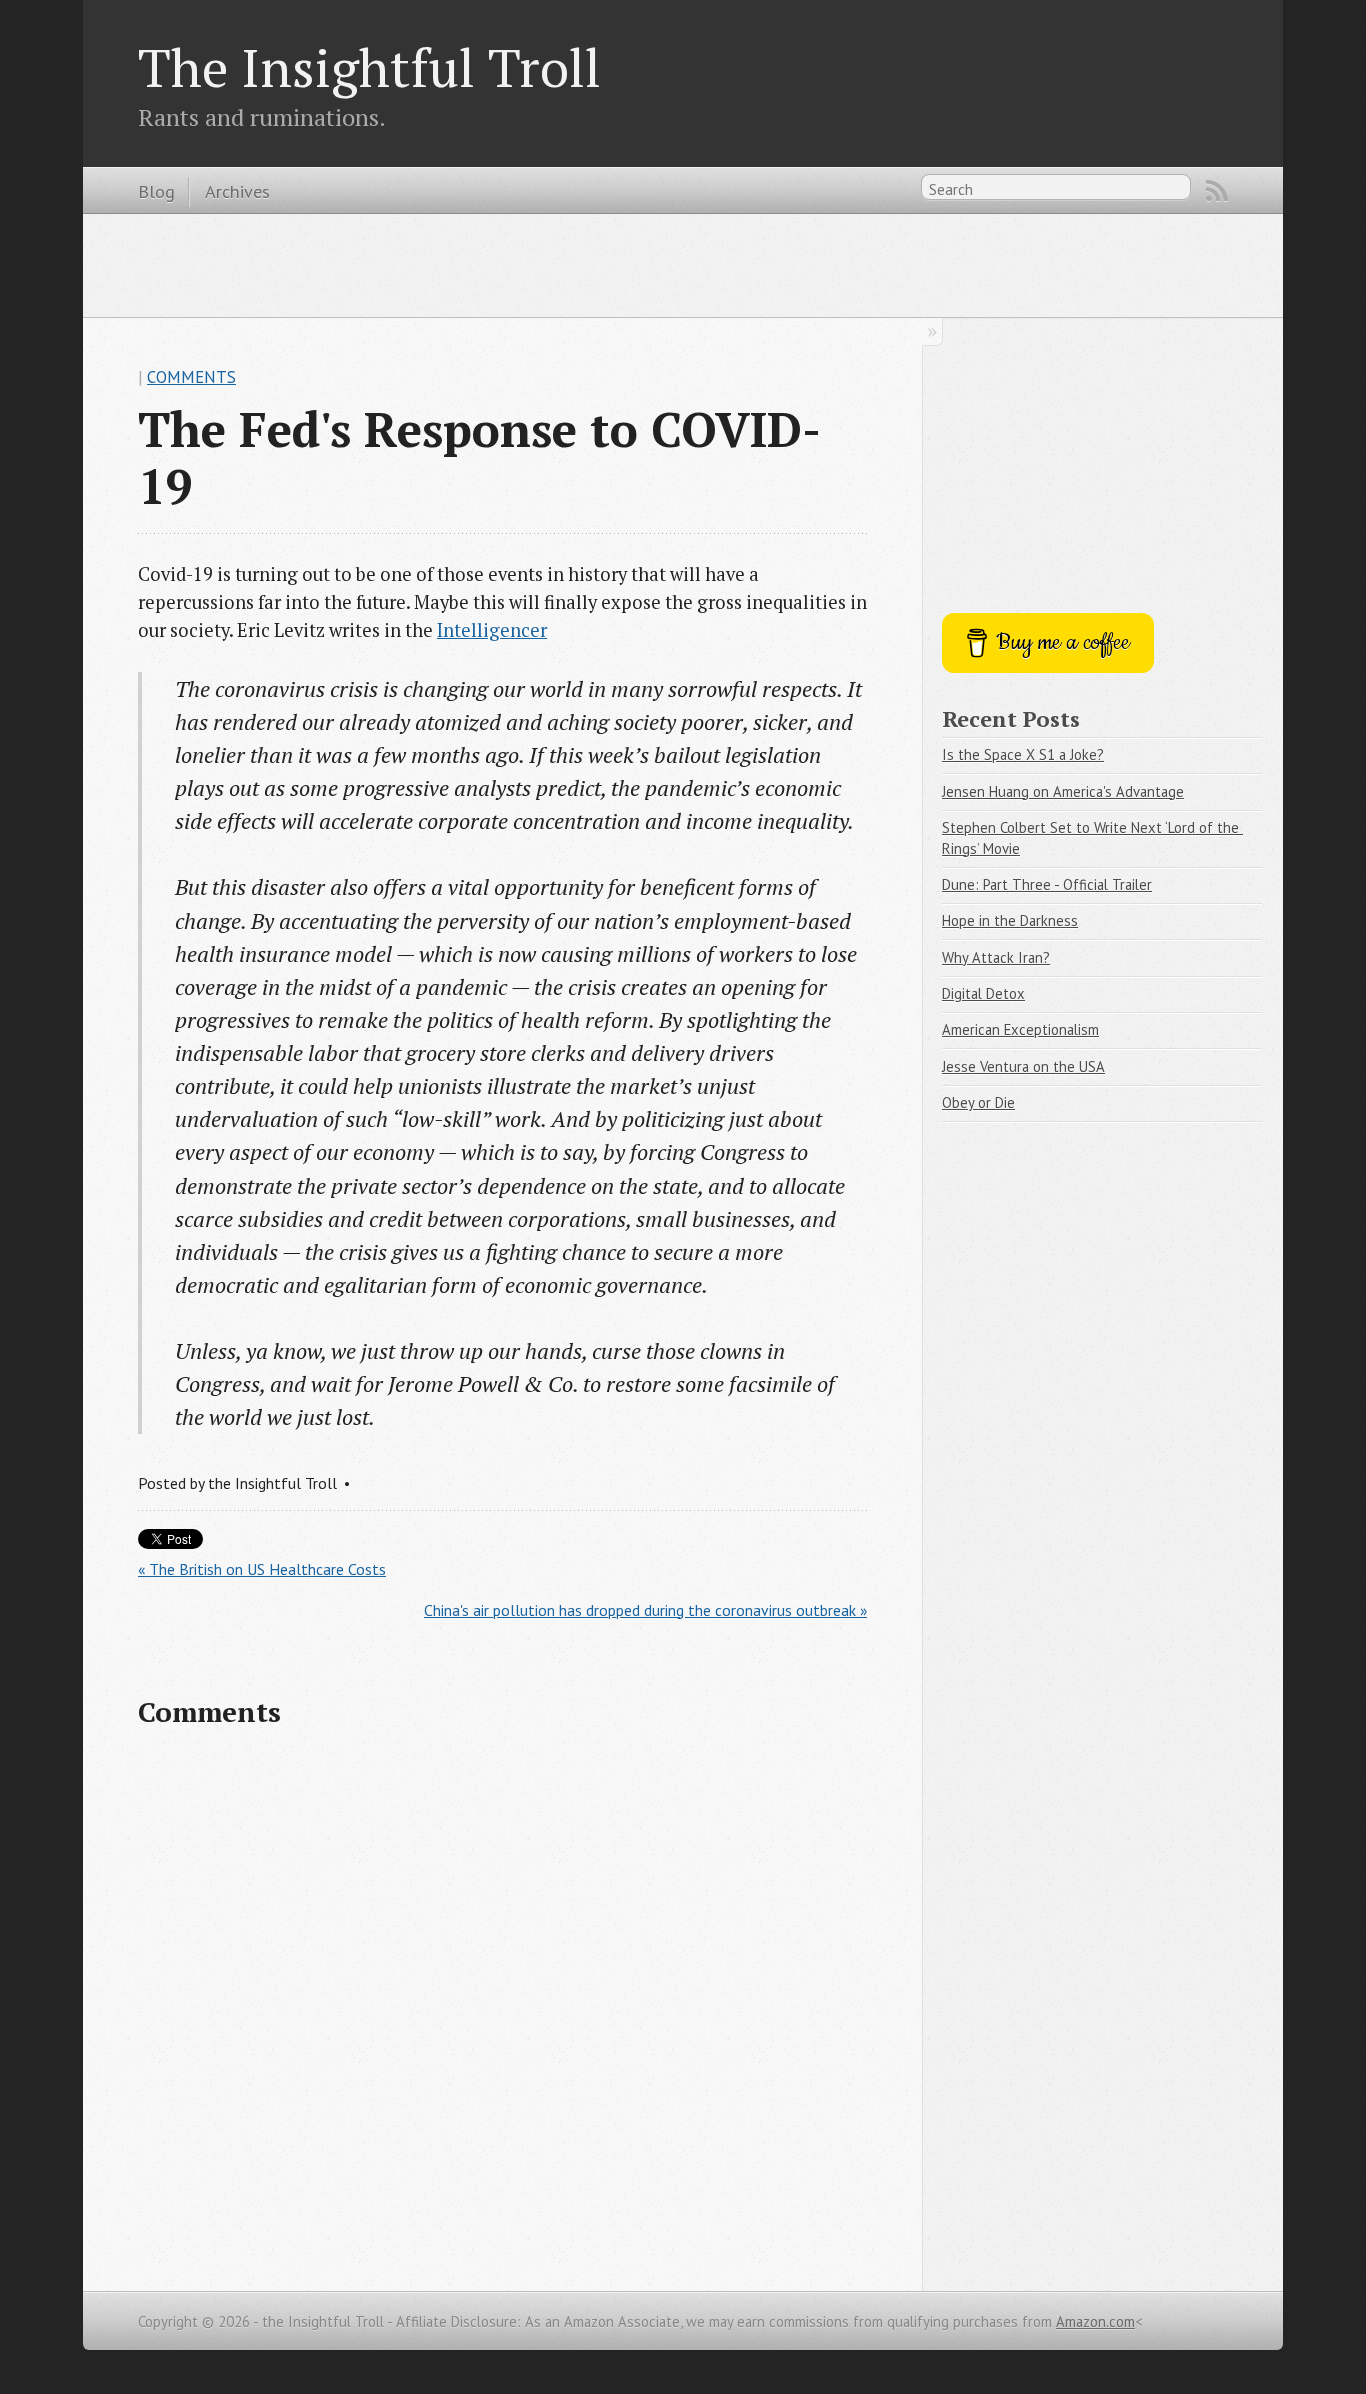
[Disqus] (502, 2006)
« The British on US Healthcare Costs (262, 1569)
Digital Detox (983, 993)
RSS (1217, 191)
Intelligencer (492, 630)
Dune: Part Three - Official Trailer (1047, 884)
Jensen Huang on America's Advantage (1063, 791)
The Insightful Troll (369, 67)
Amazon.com (1095, 2321)
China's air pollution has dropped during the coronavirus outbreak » (645, 1610)
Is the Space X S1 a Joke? (1023, 754)
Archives (237, 191)
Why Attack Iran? (996, 957)
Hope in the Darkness (1010, 920)
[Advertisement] (683, 264)
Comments (191, 377)
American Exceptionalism (1020, 1029)
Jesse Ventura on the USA (1023, 1066)
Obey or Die (978, 1102)
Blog (156, 191)
